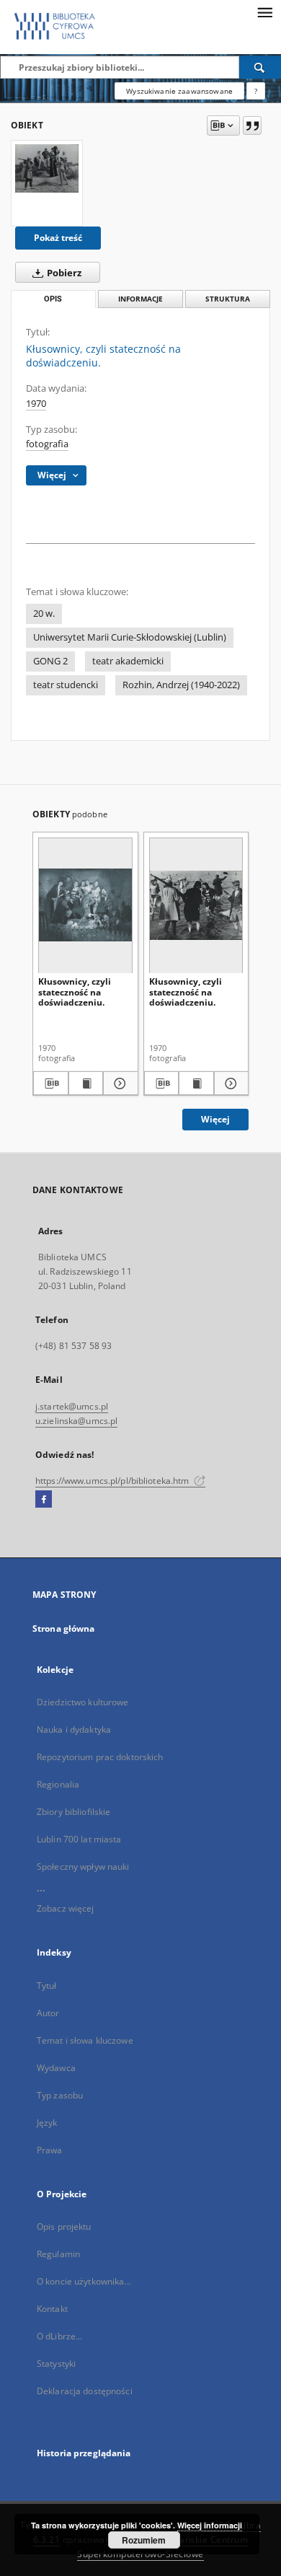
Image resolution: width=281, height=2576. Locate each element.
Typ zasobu (60, 2095)
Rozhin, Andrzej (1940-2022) (181, 685)
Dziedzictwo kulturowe (83, 1702)
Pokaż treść (58, 238)
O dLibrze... (59, 2336)
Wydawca (56, 2068)
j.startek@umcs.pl (72, 1406)
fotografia (47, 444)
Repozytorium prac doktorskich (100, 1757)
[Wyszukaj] (260, 67)
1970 (36, 404)
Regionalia (58, 1784)
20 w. (44, 614)
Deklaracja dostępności (85, 2391)
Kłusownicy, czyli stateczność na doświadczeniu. (75, 992)
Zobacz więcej (66, 1908)
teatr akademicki (128, 661)
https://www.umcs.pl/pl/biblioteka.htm (113, 1481)
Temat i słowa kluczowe (85, 2040)
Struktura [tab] (228, 299)
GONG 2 (50, 661)
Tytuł (47, 1986)
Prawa (50, 2150)
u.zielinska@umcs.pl (76, 1421)
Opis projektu (64, 2226)
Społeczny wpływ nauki (83, 1867)
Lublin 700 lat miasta (79, 1839)
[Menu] (264, 12)
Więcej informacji (210, 2525)
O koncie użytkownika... (84, 2281)
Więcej (215, 1119)
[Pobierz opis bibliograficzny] (51, 1083)
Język (47, 2123)
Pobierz (63, 273)
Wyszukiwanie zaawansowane (179, 91)
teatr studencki (66, 685)
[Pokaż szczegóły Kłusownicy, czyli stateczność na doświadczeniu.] (119, 1083)
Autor (48, 2013)
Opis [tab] (53, 299)
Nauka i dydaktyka (74, 1729)
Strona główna (64, 1628)
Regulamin (58, 2254)
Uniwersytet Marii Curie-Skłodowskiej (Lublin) (130, 637)
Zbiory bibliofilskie (73, 1812)
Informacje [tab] (140, 299)
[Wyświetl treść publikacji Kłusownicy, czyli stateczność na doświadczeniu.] (86, 1083)
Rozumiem (144, 2540)
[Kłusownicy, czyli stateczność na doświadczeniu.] (47, 168)
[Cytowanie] (252, 126)
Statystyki (56, 2364)
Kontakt (52, 2309)
